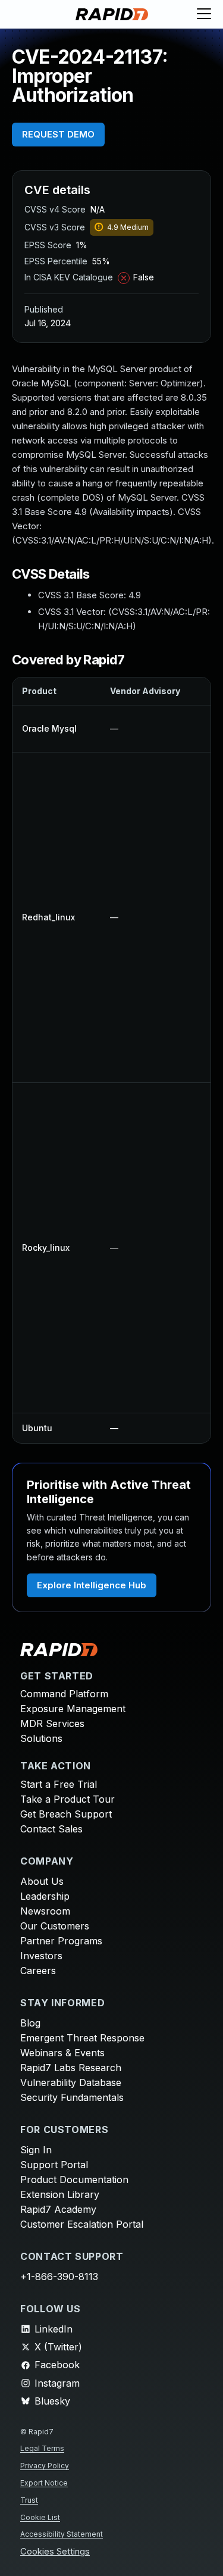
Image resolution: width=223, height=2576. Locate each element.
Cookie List (40, 2517)
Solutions (41, 1738)
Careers (38, 1971)
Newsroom (45, 1911)
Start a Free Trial (59, 1784)
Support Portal (54, 2165)
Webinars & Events (62, 2053)
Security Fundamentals (72, 2097)
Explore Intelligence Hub (92, 1585)
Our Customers (55, 1926)
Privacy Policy (45, 2466)
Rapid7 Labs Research (71, 2068)
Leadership (45, 1896)
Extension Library (60, 2194)
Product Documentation (74, 2180)
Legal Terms (42, 2448)
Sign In (36, 2150)
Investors (41, 1956)
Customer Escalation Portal (82, 2224)
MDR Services (52, 1723)
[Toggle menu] (204, 14)
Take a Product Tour (67, 1799)
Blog (30, 2023)
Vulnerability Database (71, 2082)
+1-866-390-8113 (59, 2277)
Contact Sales (51, 1829)
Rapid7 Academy (58, 2209)
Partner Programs (61, 1941)
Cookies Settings (55, 2552)
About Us (42, 1881)
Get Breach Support (66, 1814)
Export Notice (44, 2483)
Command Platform (64, 1694)
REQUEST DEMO (58, 134)
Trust (29, 2500)
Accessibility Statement (62, 2534)
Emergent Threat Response (82, 2038)
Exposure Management (73, 1709)
